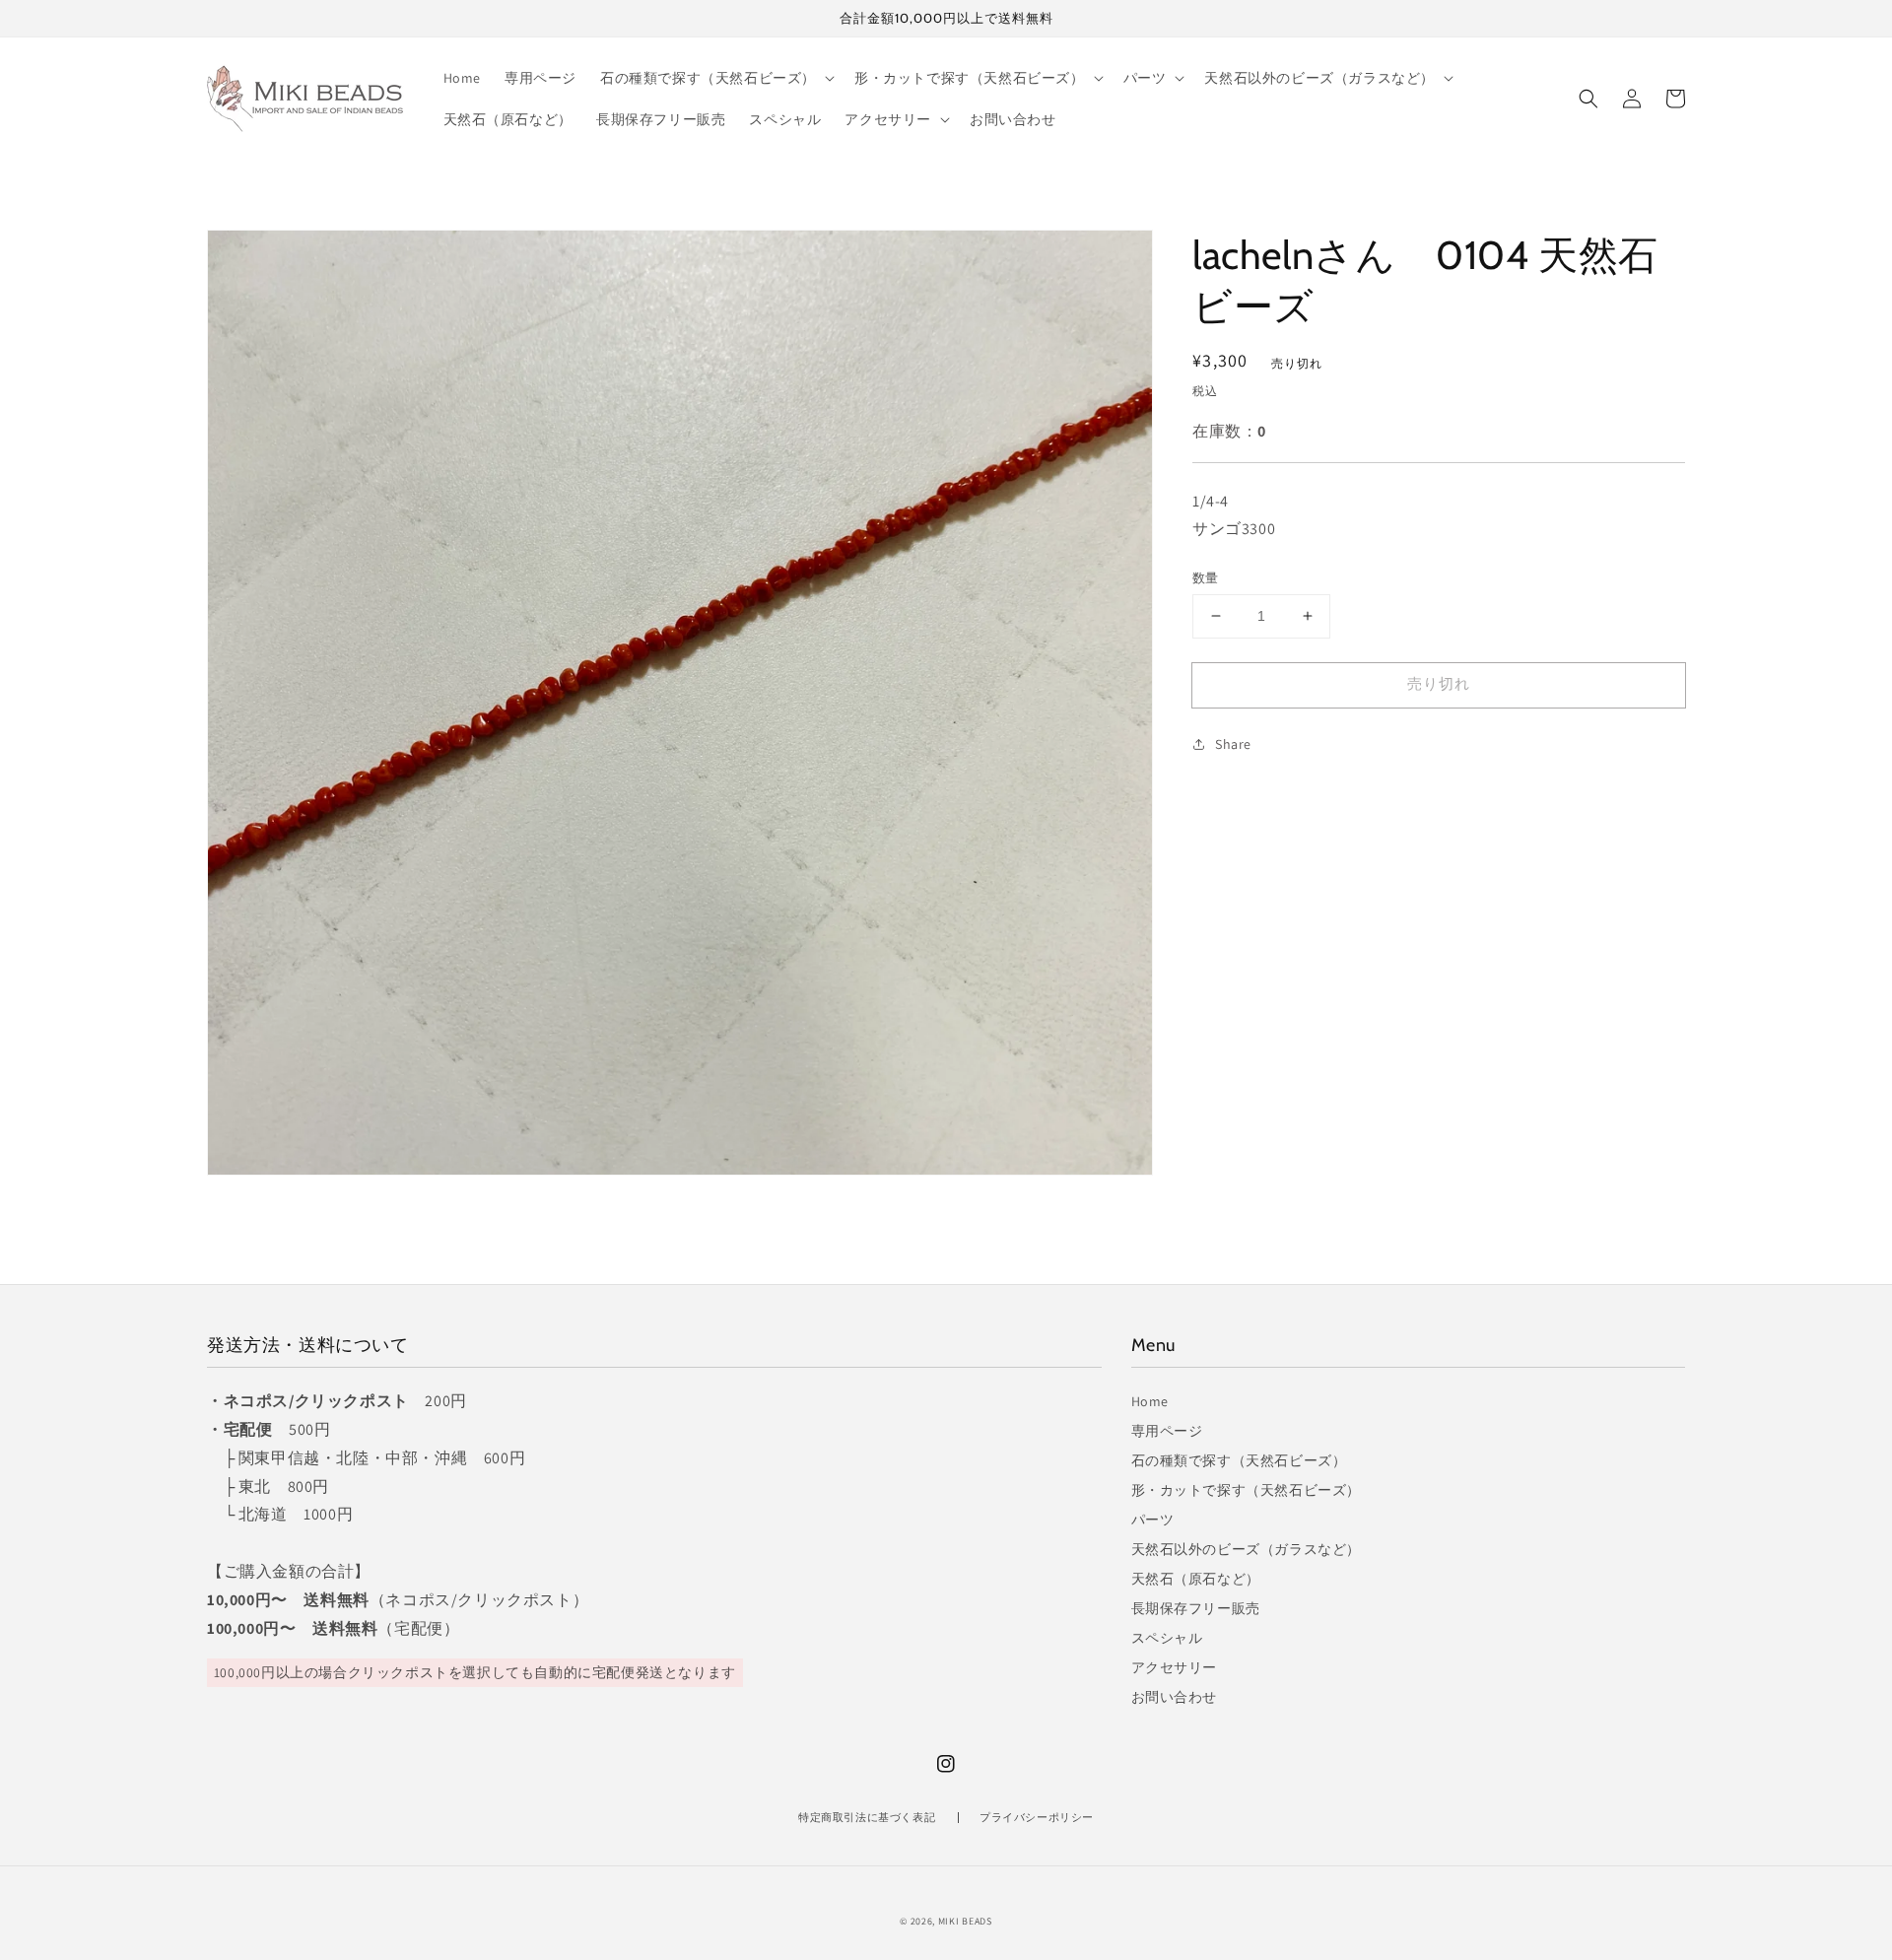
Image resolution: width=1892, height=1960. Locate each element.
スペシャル (1167, 1638)
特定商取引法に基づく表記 (867, 1817)
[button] (1588, 99)
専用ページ (1167, 1431)
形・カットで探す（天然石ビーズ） (1247, 1490)
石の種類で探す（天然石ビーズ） (1239, 1460)
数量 (1206, 578)
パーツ (1153, 1520)
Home (1150, 1401)
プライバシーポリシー (1037, 1817)
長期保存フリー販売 (1196, 1608)
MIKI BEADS (965, 1921)
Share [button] (1233, 743)
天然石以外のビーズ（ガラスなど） (1247, 1549)
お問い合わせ (1175, 1697)
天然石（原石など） (1196, 1579)
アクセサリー (1175, 1667)
